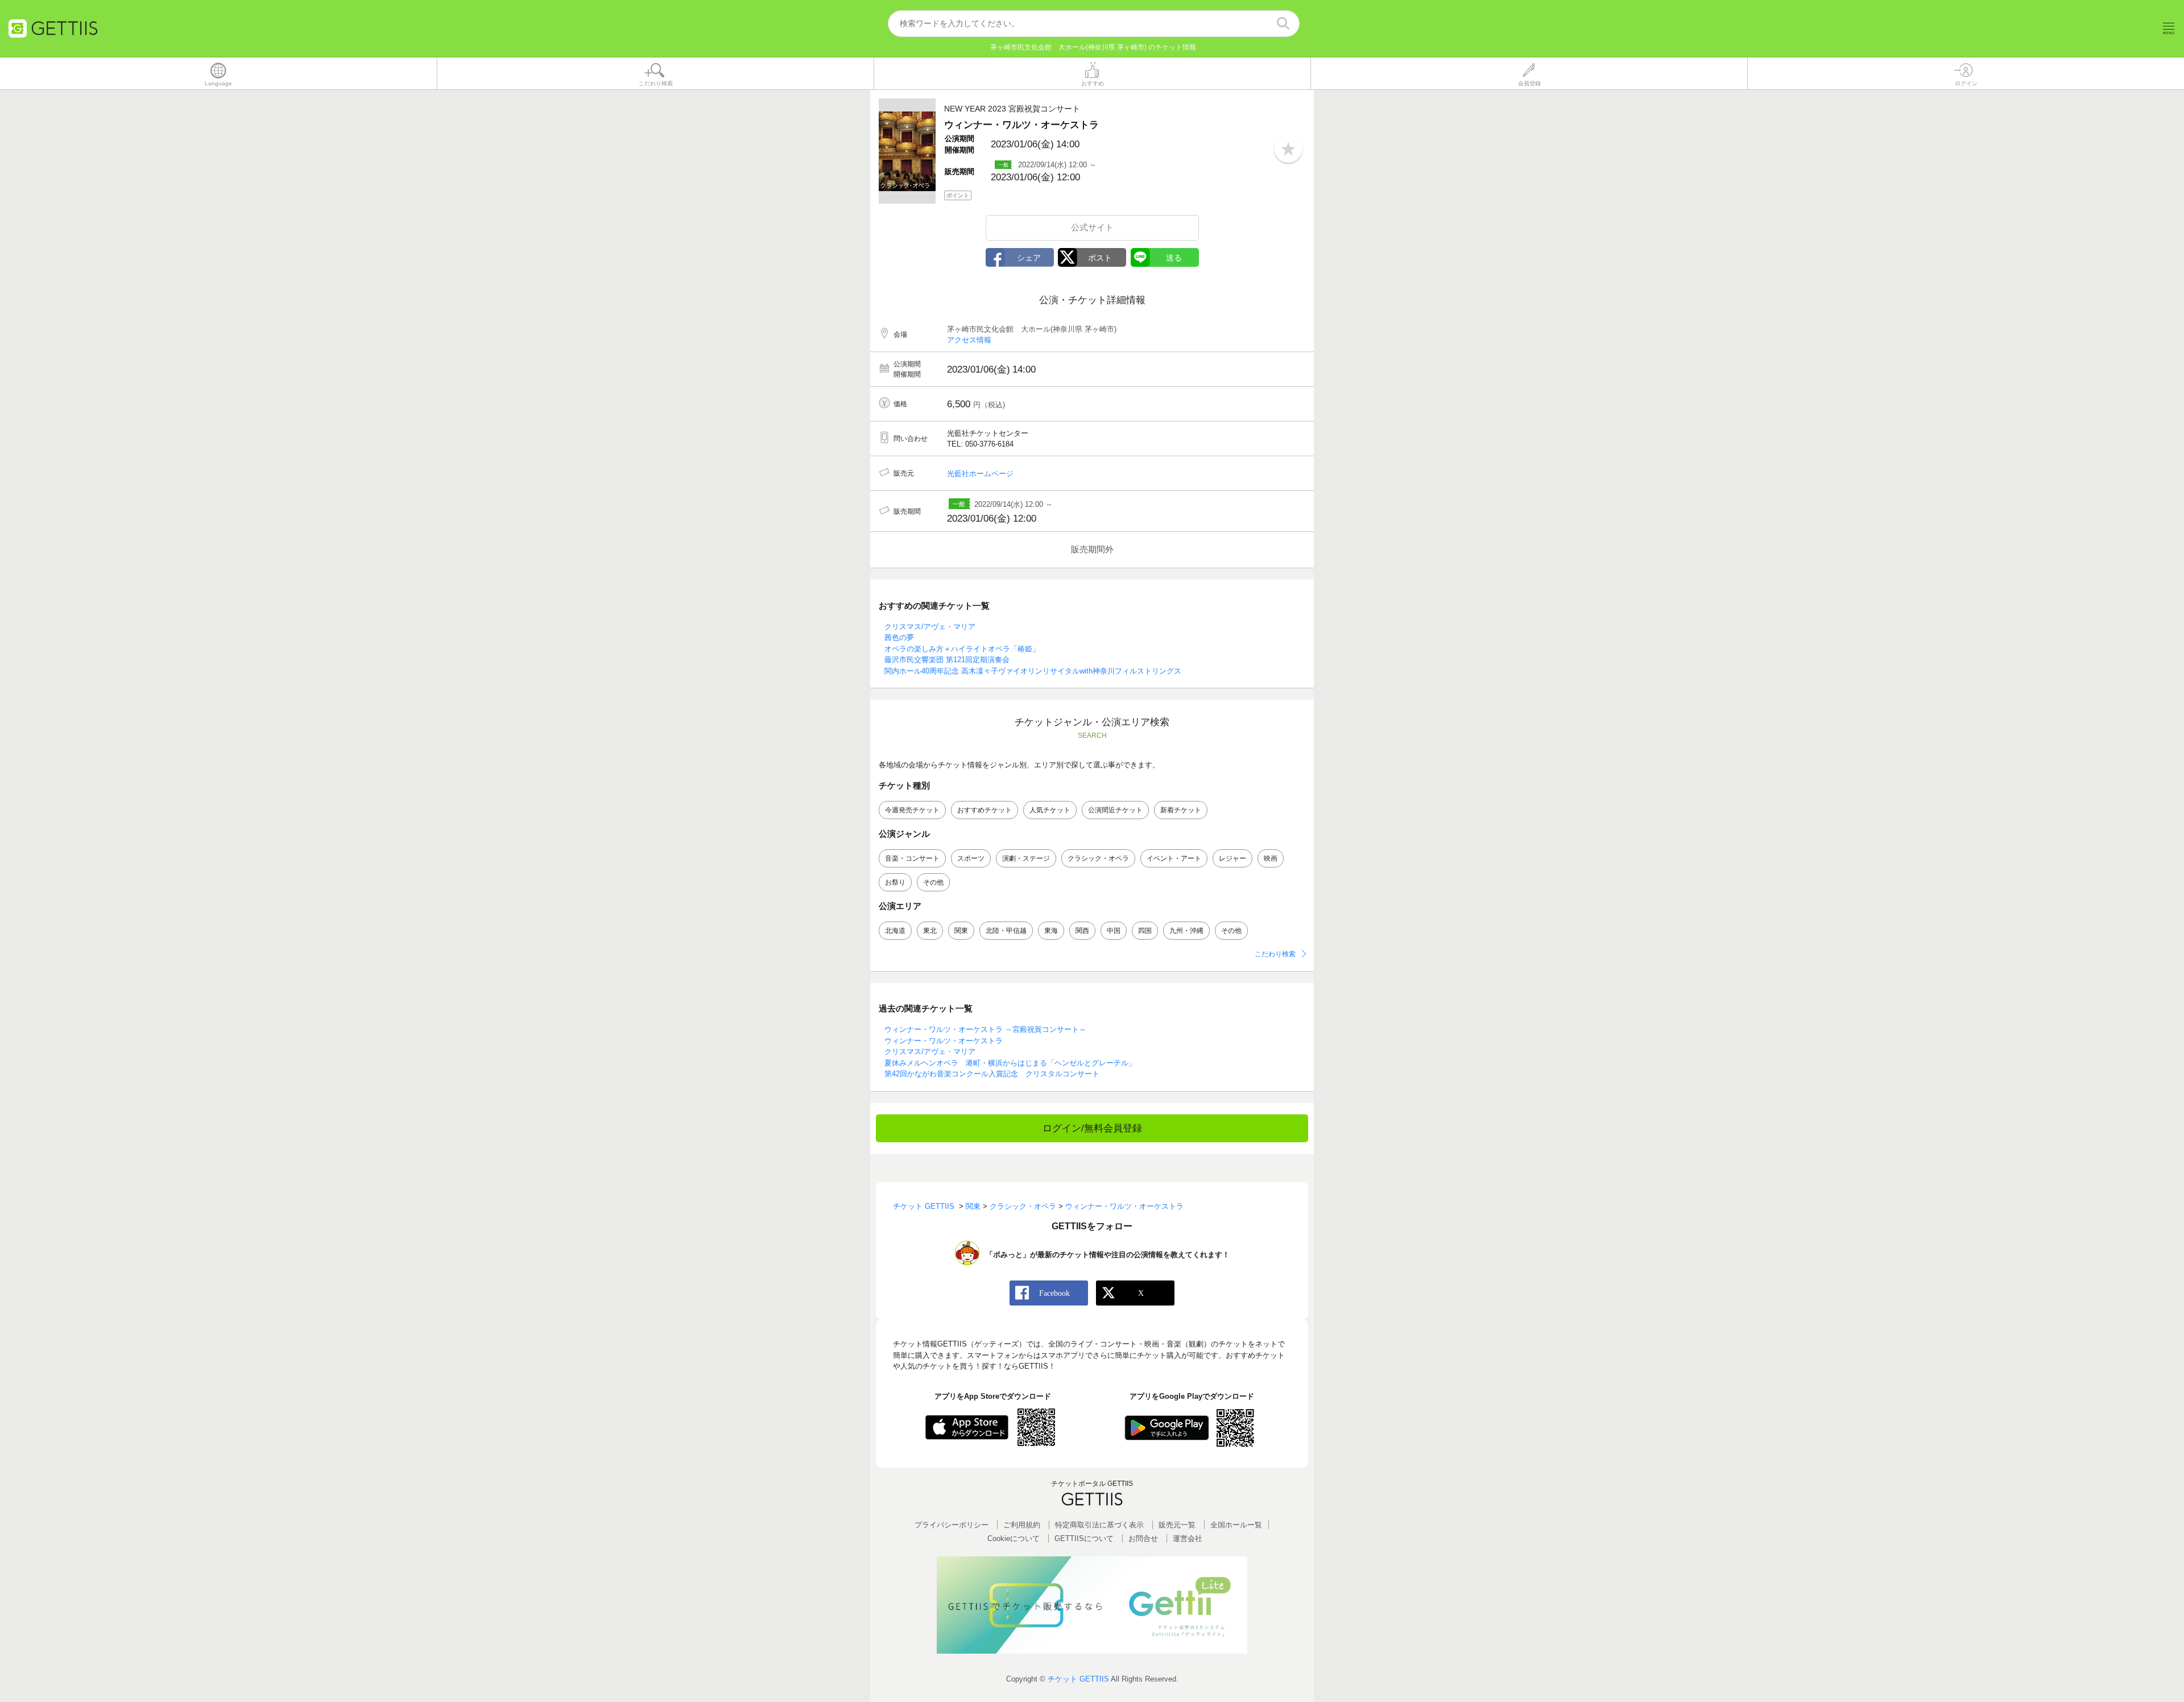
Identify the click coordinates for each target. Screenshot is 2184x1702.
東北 (930, 931)
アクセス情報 (969, 340)
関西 (1082, 931)
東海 (1051, 931)
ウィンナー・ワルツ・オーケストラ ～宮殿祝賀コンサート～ (985, 1029)
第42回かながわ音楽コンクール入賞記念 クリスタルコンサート (992, 1074)
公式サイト (1092, 227)
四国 (1145, 931)
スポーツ (971, 858)
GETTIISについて (1084, 1538)
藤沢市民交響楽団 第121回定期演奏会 (947, 660)
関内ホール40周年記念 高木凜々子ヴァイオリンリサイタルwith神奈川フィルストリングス (1033, 671)
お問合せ (1143, 1538)
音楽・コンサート (912, 858)
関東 (961, 931)
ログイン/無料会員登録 (1092, 1128)
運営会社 (1188, 1538)
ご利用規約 (1022, 1525)
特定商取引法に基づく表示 (1099, 1525)
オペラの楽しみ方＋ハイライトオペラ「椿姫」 (962, 649)
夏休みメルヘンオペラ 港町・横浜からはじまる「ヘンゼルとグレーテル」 (1010, 1063)
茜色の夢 (899, 637)
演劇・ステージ (1026, 858)
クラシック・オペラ (1098, 858)
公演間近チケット (1115, 810)
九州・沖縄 (1186, 931)
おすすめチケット (985, 810)
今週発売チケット (912, 810)
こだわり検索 (1275, 954)
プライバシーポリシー (952, 1525)
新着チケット (1181, 810)
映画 (1271, 858)
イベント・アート (1174, 858)
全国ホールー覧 (1236, 1525)
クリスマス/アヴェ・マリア (930, 627)
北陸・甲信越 (1006, 931)
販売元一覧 (1177, 1525)
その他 (933, 882)
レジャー (1232, 858)
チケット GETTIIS (1078, 1679)
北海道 (895, 931)
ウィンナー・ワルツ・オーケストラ (944, 1041)
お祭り (895, 882)
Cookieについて (1014, 1538)
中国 (1114, 931)
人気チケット (1050, 810)
